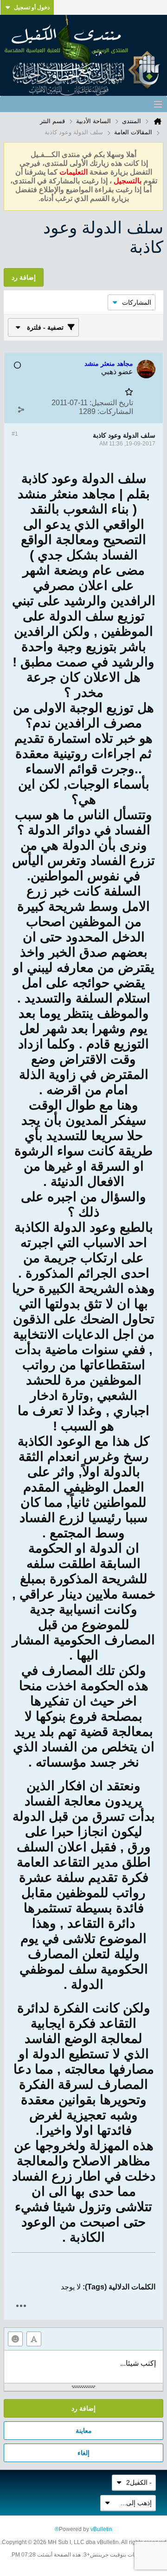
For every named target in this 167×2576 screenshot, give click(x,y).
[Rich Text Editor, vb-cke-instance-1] (83, 2367)
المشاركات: (115, 411)
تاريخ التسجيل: (111, 403)
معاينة (84, 2431)
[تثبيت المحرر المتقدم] (34, 2339)
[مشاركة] (21, 409)
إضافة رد (83, 2408)
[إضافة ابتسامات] (15, 2339)
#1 (15, 434)
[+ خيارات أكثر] (21, 2306)
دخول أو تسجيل (32, 7)
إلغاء (83, 2453)
